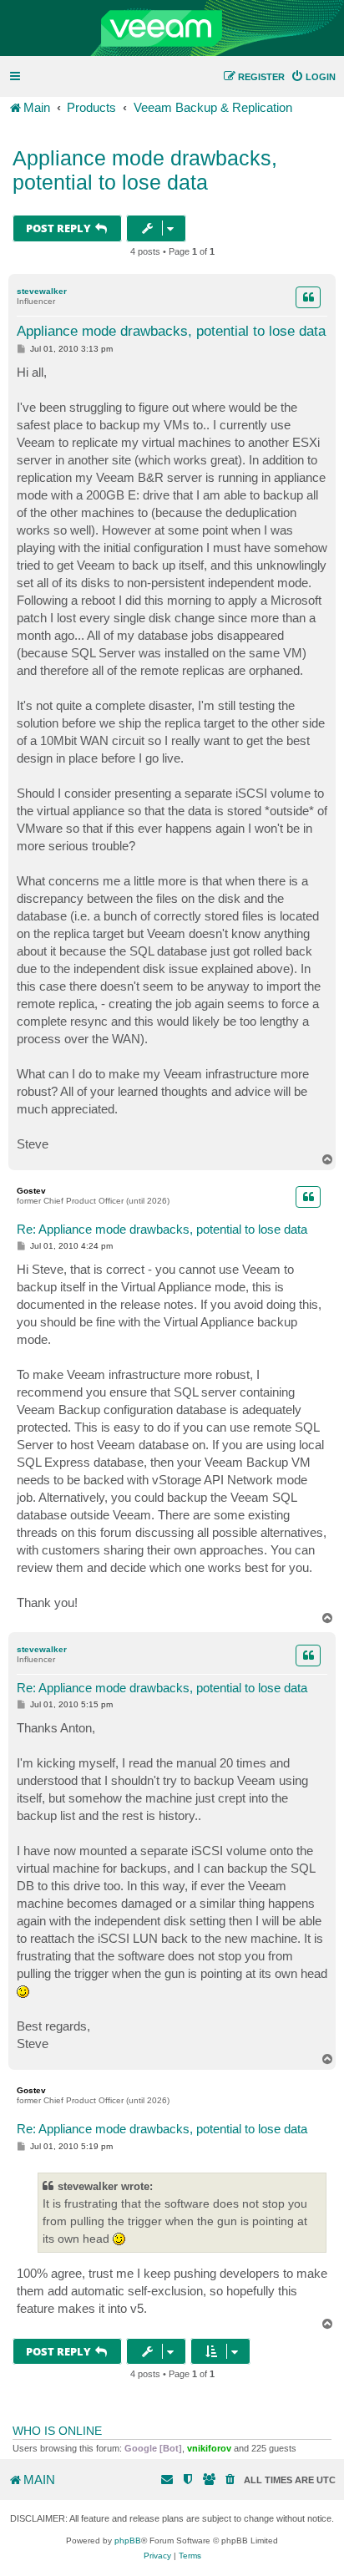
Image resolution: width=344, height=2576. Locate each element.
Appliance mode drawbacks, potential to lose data (145, 170)
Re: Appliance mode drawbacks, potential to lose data (162, 1229)
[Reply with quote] (308, 297)
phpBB (128, 2541)
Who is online (57, 2431)
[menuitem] (313, 77)
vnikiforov (209, 2448)
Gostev (31, 1191)
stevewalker (42, 291)
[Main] (172, 28)
